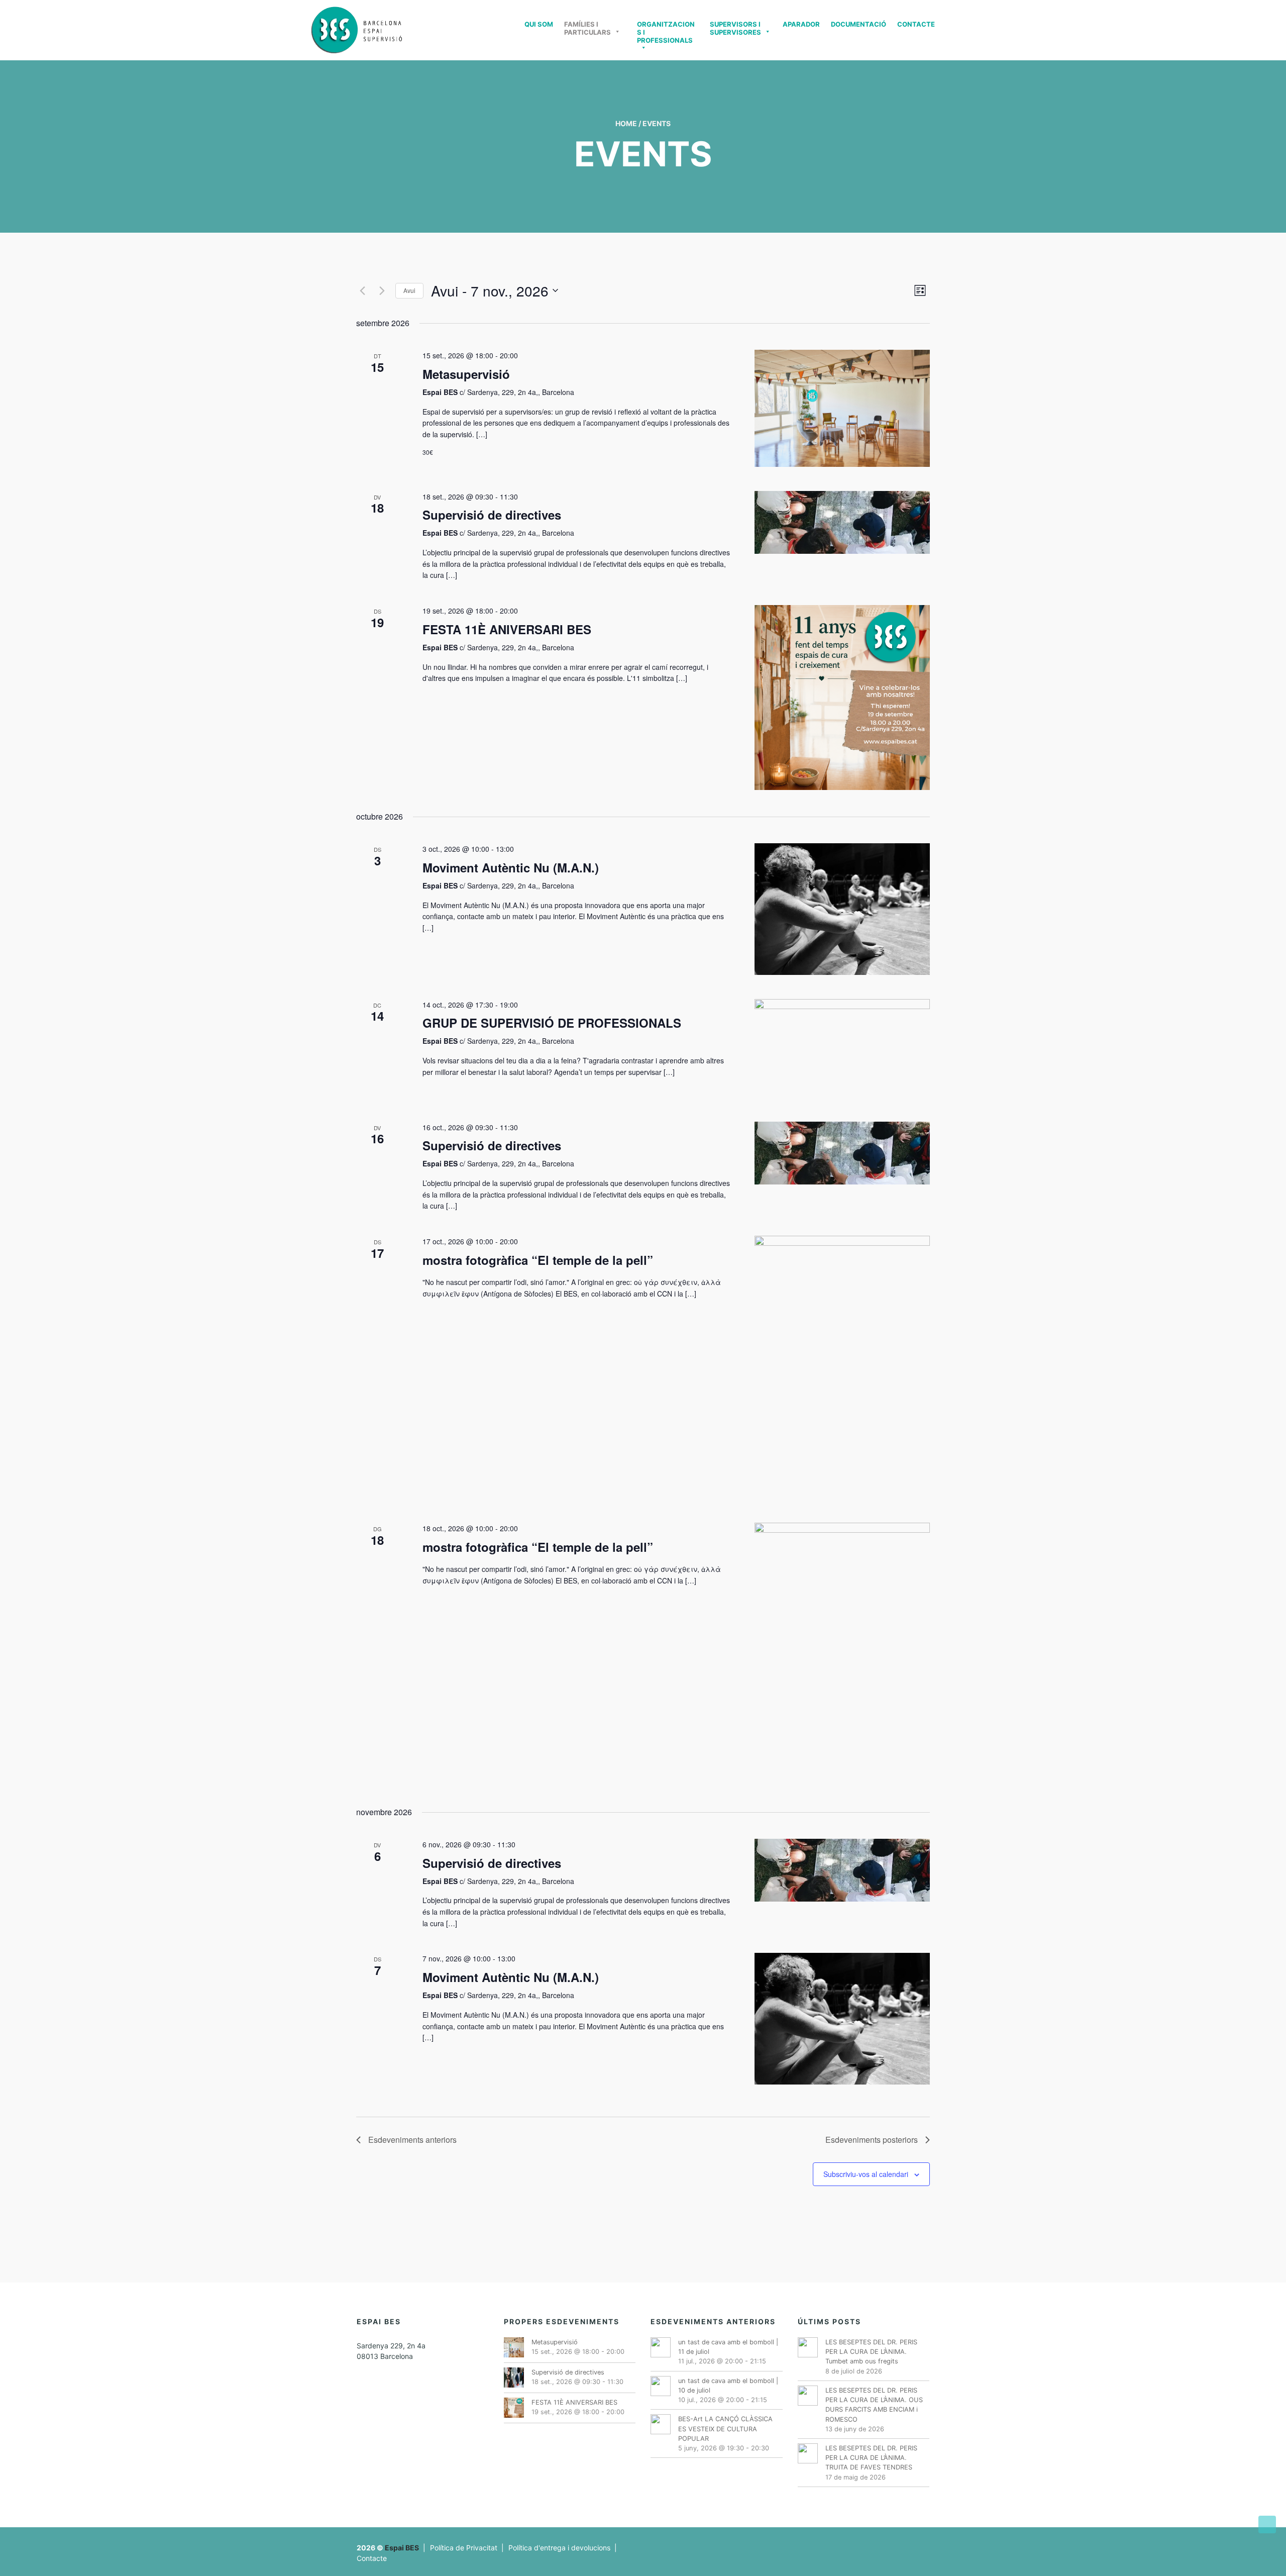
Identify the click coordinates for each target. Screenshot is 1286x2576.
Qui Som (539, 24)
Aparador (801, 24)
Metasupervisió (466, 374)
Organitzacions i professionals (666, 30)
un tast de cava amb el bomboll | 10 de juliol (728, 2386)
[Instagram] (924, 2543)
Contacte (916, 24)
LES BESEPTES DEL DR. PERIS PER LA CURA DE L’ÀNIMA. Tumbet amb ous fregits (871, 2352)
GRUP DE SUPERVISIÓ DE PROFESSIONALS (552, 1023)
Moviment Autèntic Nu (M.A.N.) (511, 867)
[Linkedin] (912, 2543)
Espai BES (402, 2548)
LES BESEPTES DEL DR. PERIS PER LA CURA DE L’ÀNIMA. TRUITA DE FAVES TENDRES (871, 2458)
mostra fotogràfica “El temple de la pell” (538, 1260)
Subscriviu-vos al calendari (866, 2174)
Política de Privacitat (464, 2548)
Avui (409, 290)
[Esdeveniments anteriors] (362, 290)
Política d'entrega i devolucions (559, 2548)
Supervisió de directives (492, 515)
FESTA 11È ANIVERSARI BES (507, 629)
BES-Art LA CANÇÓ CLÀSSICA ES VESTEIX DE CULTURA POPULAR (725, 2429)
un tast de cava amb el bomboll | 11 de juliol (728, 2347)
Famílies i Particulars (587, 28)
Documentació (859, 24)
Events (657, 123)
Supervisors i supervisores (735, 28)
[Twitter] (899, 2543)
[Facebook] (886, 2543)
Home (626, 123)
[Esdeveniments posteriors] (382, 290)
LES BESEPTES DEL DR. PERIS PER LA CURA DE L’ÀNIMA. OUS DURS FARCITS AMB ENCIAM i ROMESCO (874, 2405)
